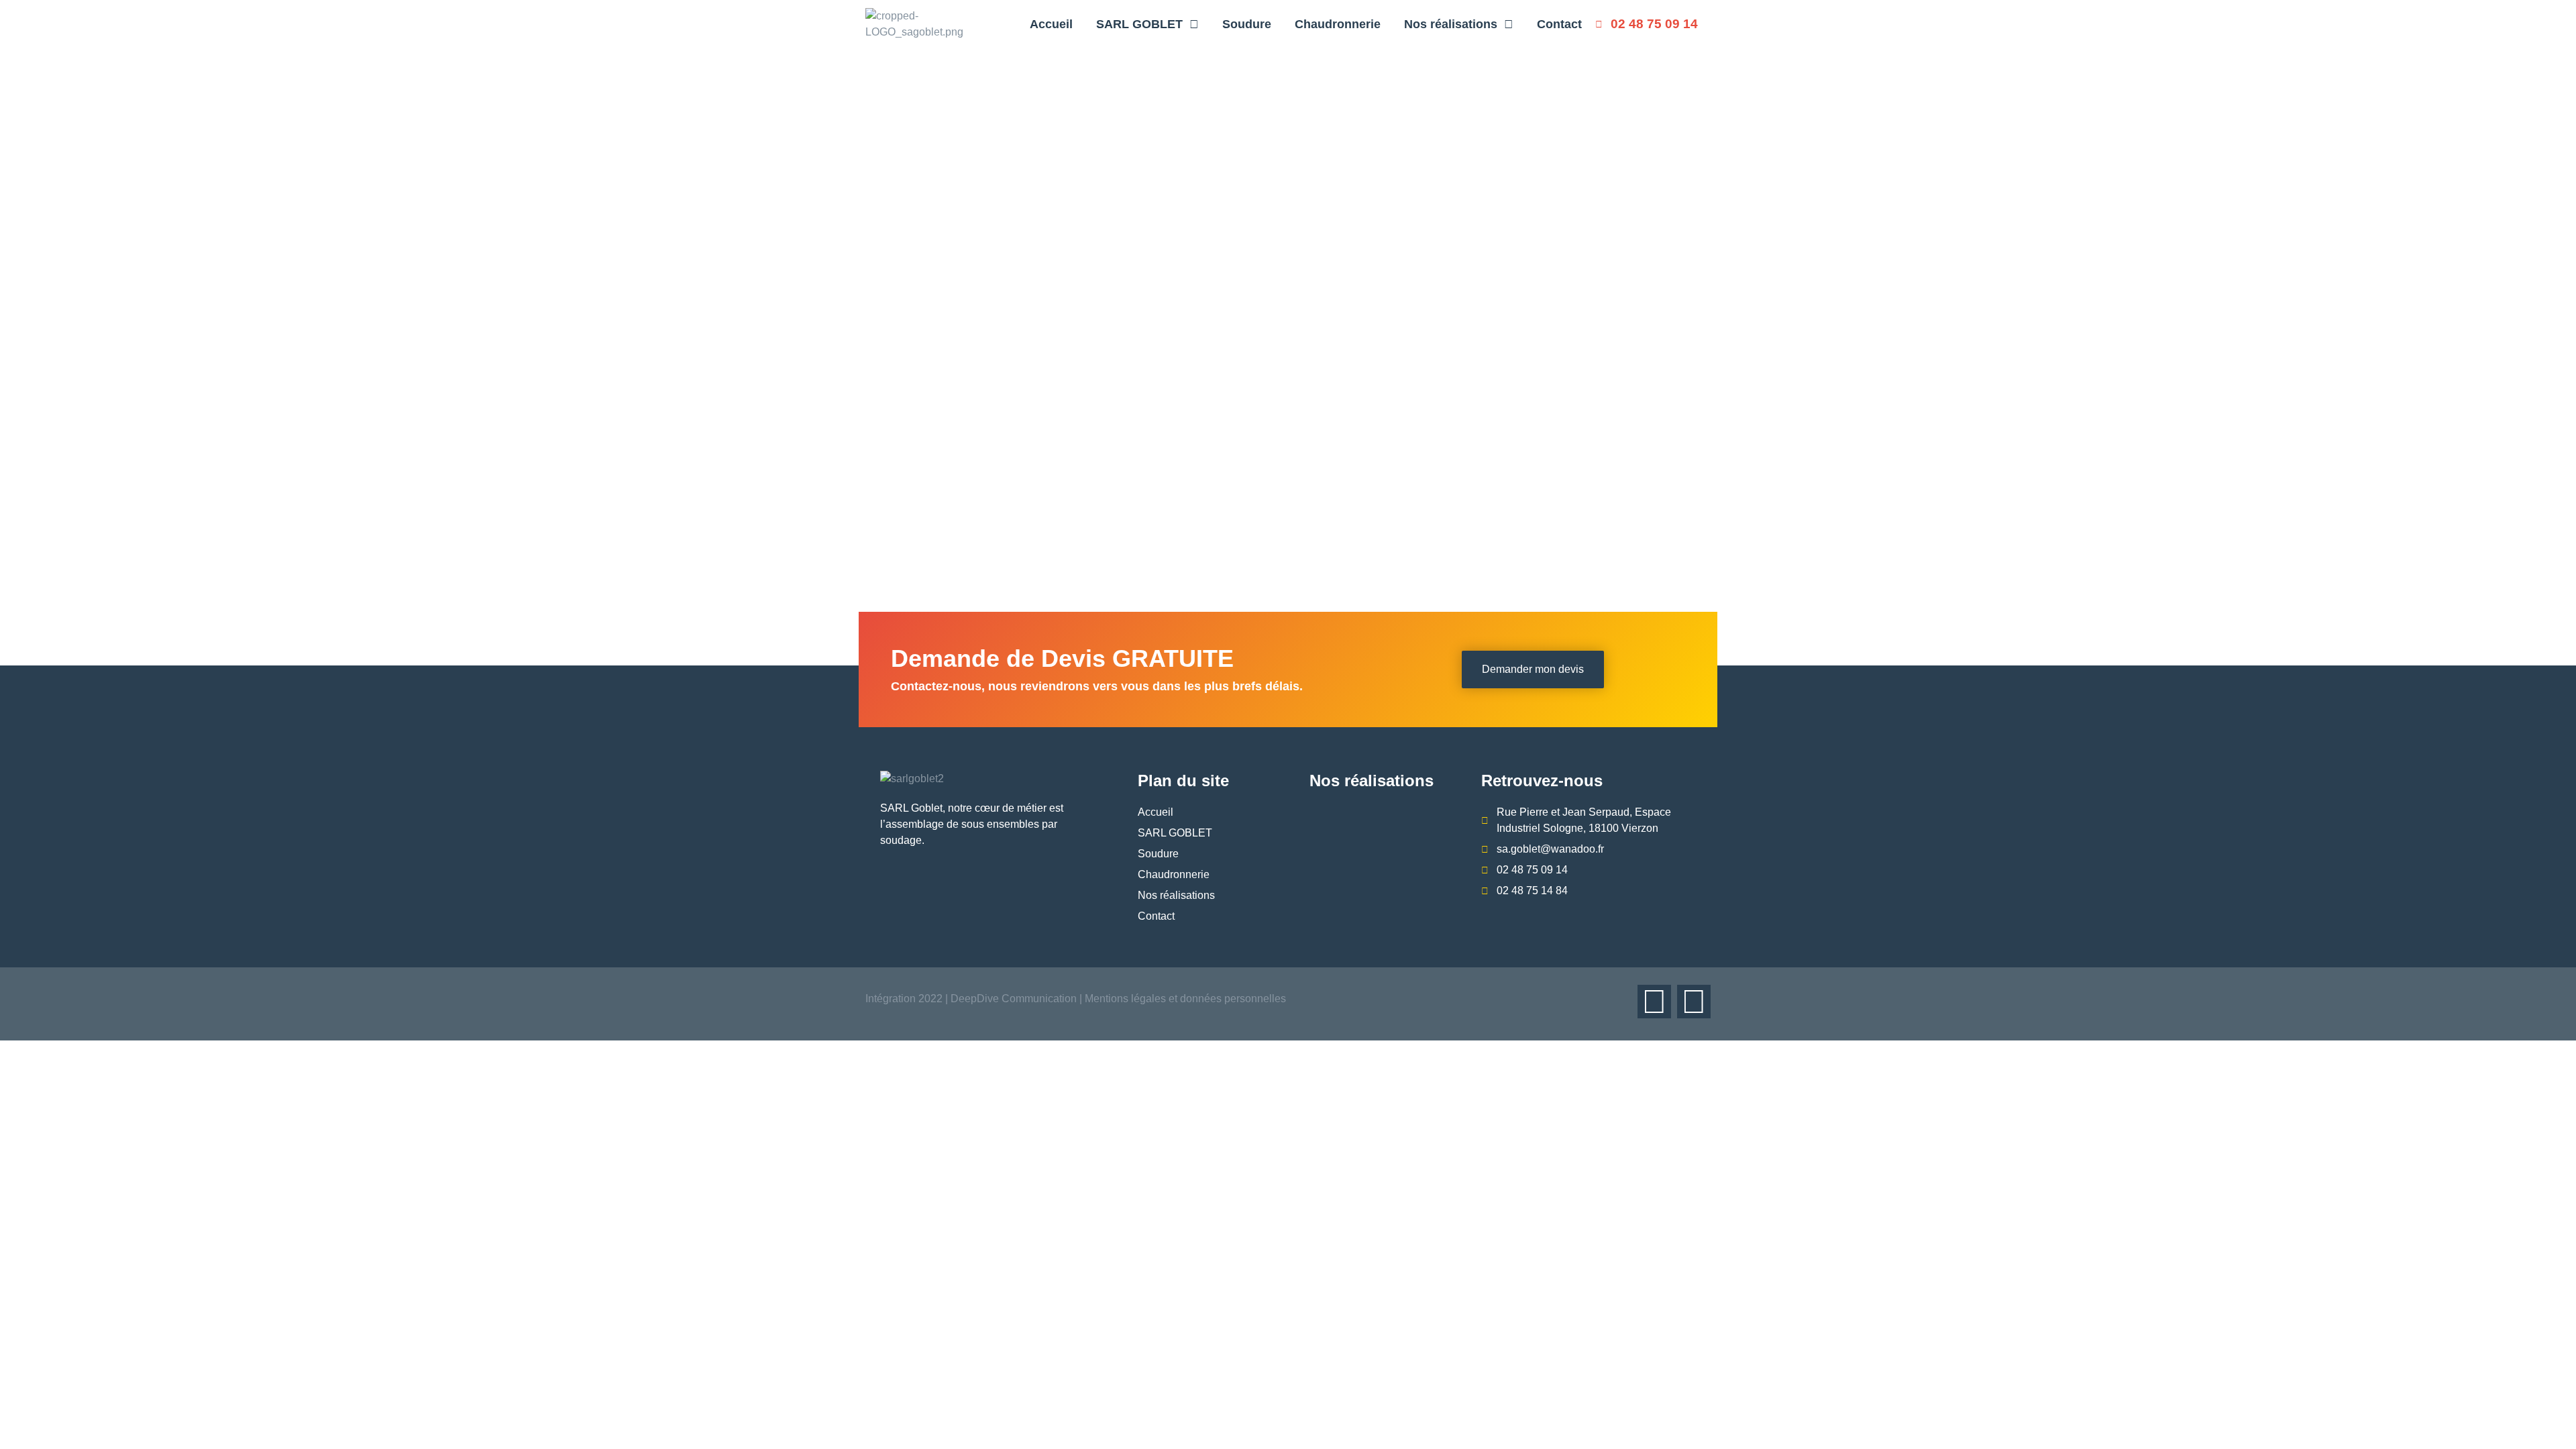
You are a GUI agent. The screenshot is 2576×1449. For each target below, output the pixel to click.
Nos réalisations (1451, 24)
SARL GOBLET (1139, 24)
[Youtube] (1694, 1002)
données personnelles (1233, 999)
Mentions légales (1125, 999)
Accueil (1051, 24)
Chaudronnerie (1338, 24)
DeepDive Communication (1012, 999)
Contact (1559, 24)
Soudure (1247, 24)
